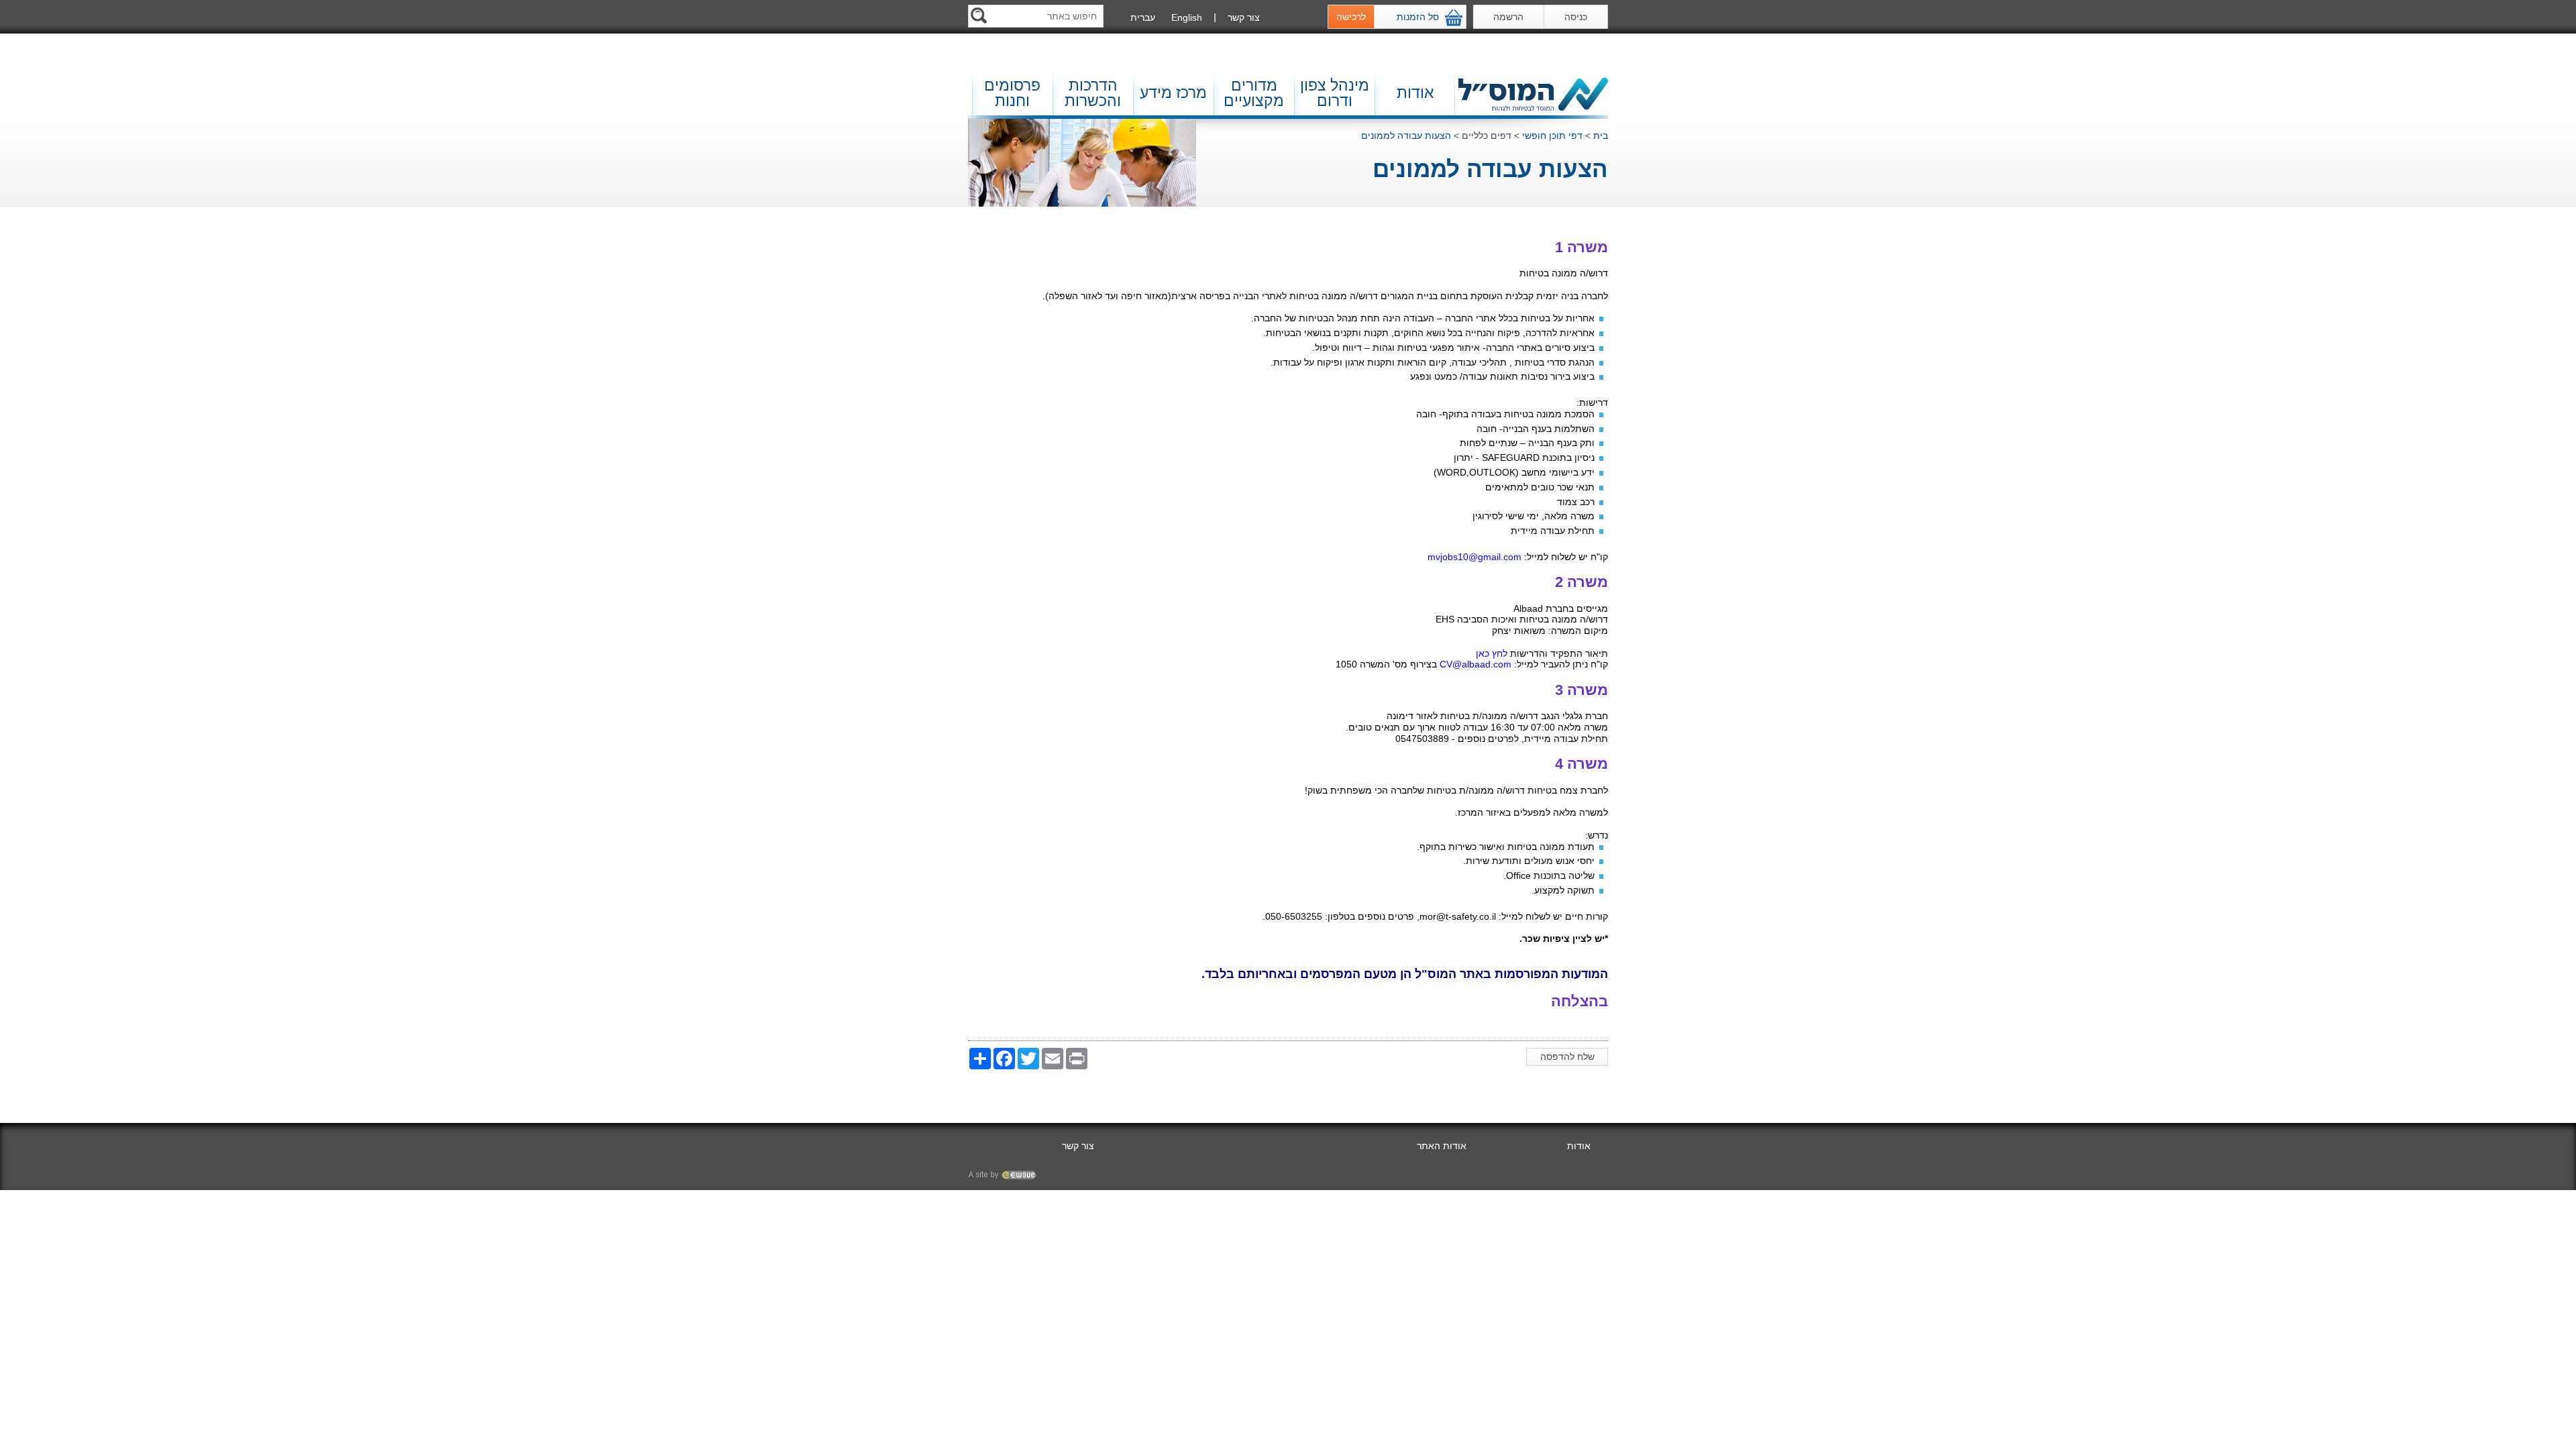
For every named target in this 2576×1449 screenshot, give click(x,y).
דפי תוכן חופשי (1552, 136)
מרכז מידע (1173, 93)
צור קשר (1244, 17)
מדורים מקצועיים (1254, 93)
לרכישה (1351, 17)
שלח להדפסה (1567, 1057)
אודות (1415, 93)
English (1187, 17)
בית (1601, 136)
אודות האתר (1442, 1146)
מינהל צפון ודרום (1335, 93)
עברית (1143, 17)
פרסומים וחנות (1012, 93)
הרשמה (1508, 17)
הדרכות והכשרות (1093, 93)
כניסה (1576, 17)
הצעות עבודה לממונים (1406, 136)
